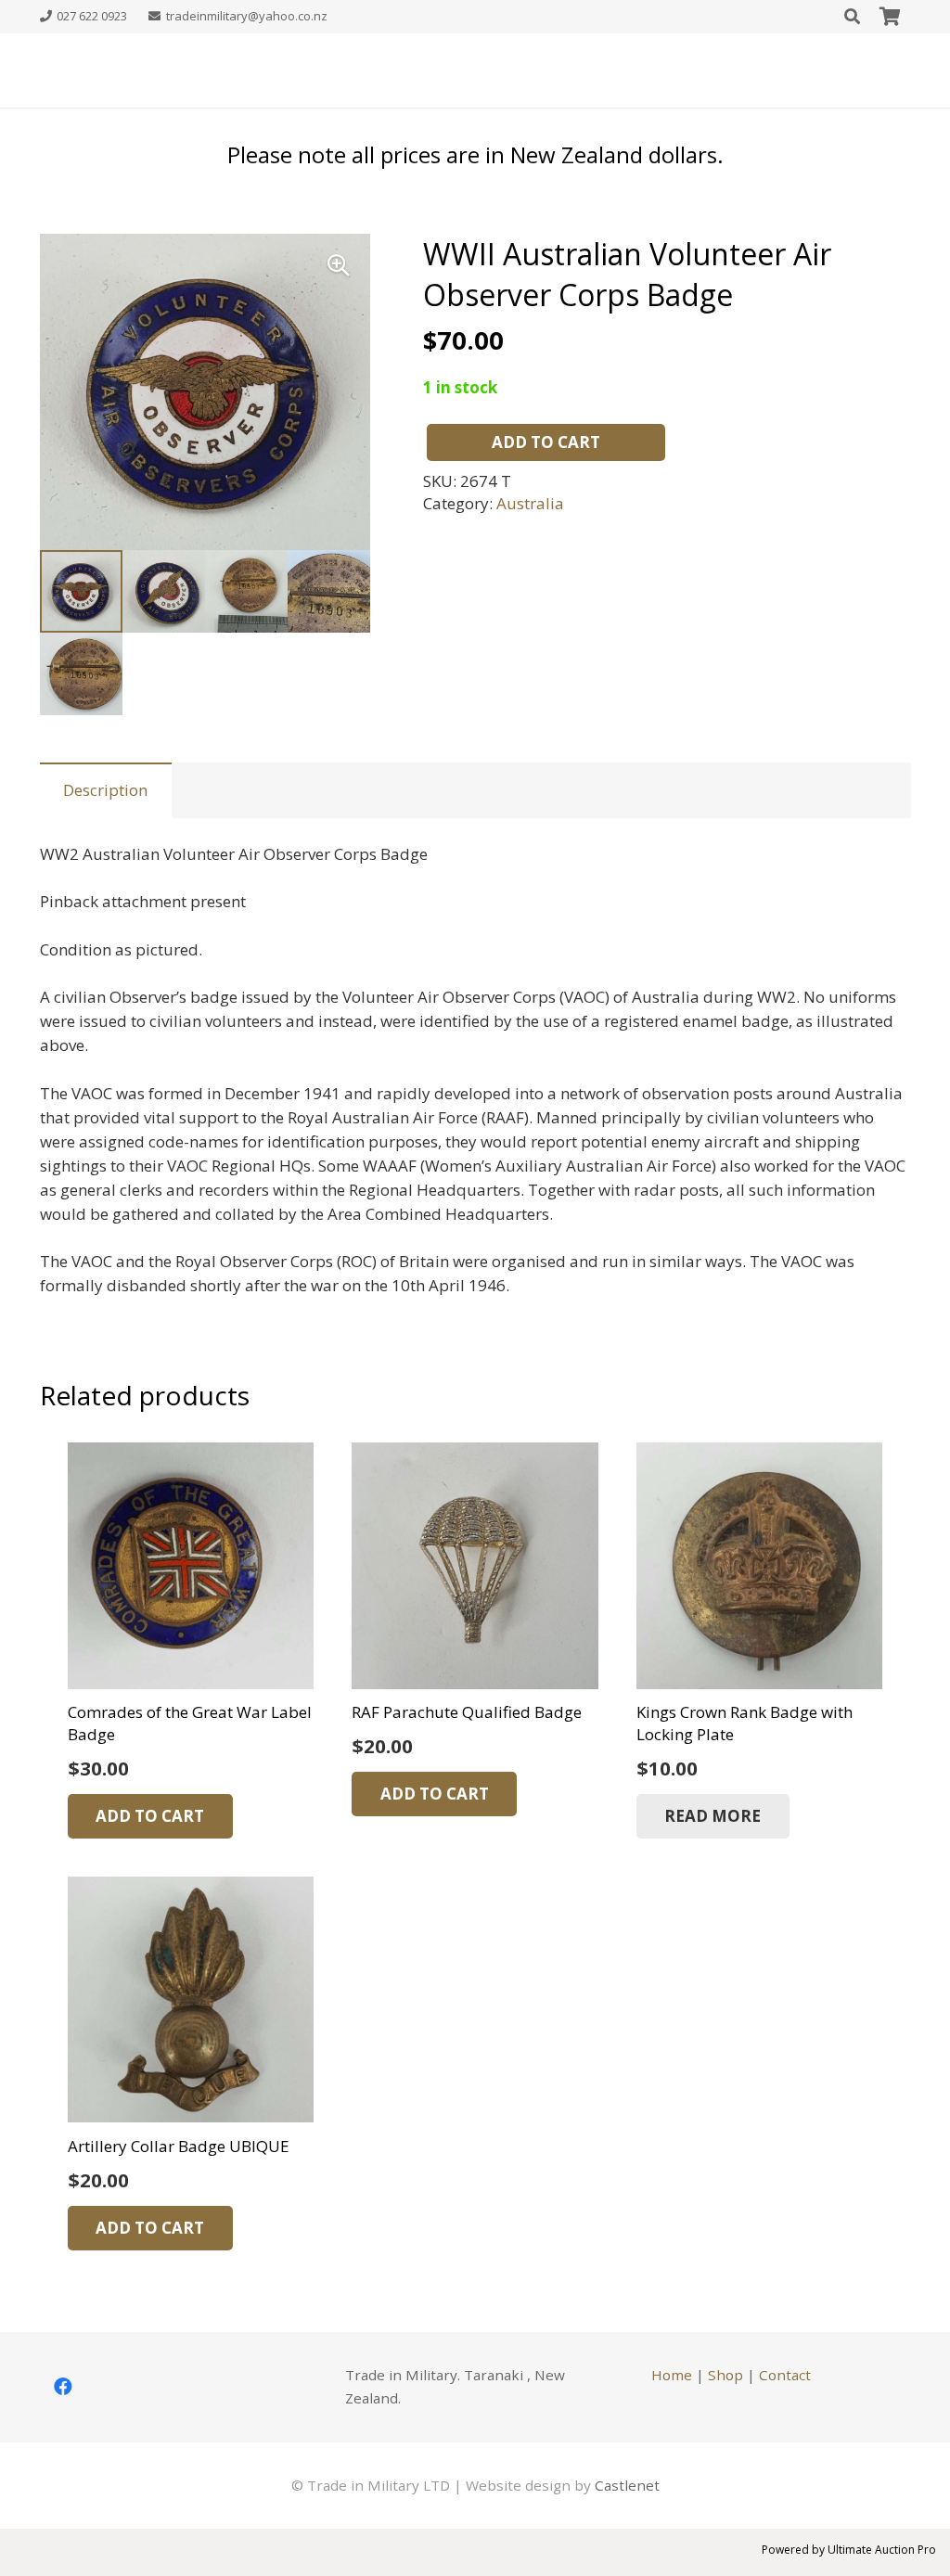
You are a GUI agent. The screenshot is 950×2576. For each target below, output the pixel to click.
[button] (339, 265)
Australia (530, 503)
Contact (785, 2375)
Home (672, 2375)
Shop (725, 2375)
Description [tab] (105, 790)
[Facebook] (63, 2387)
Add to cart (546, 442)
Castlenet (627, 2485)
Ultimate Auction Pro (882, 2550)
